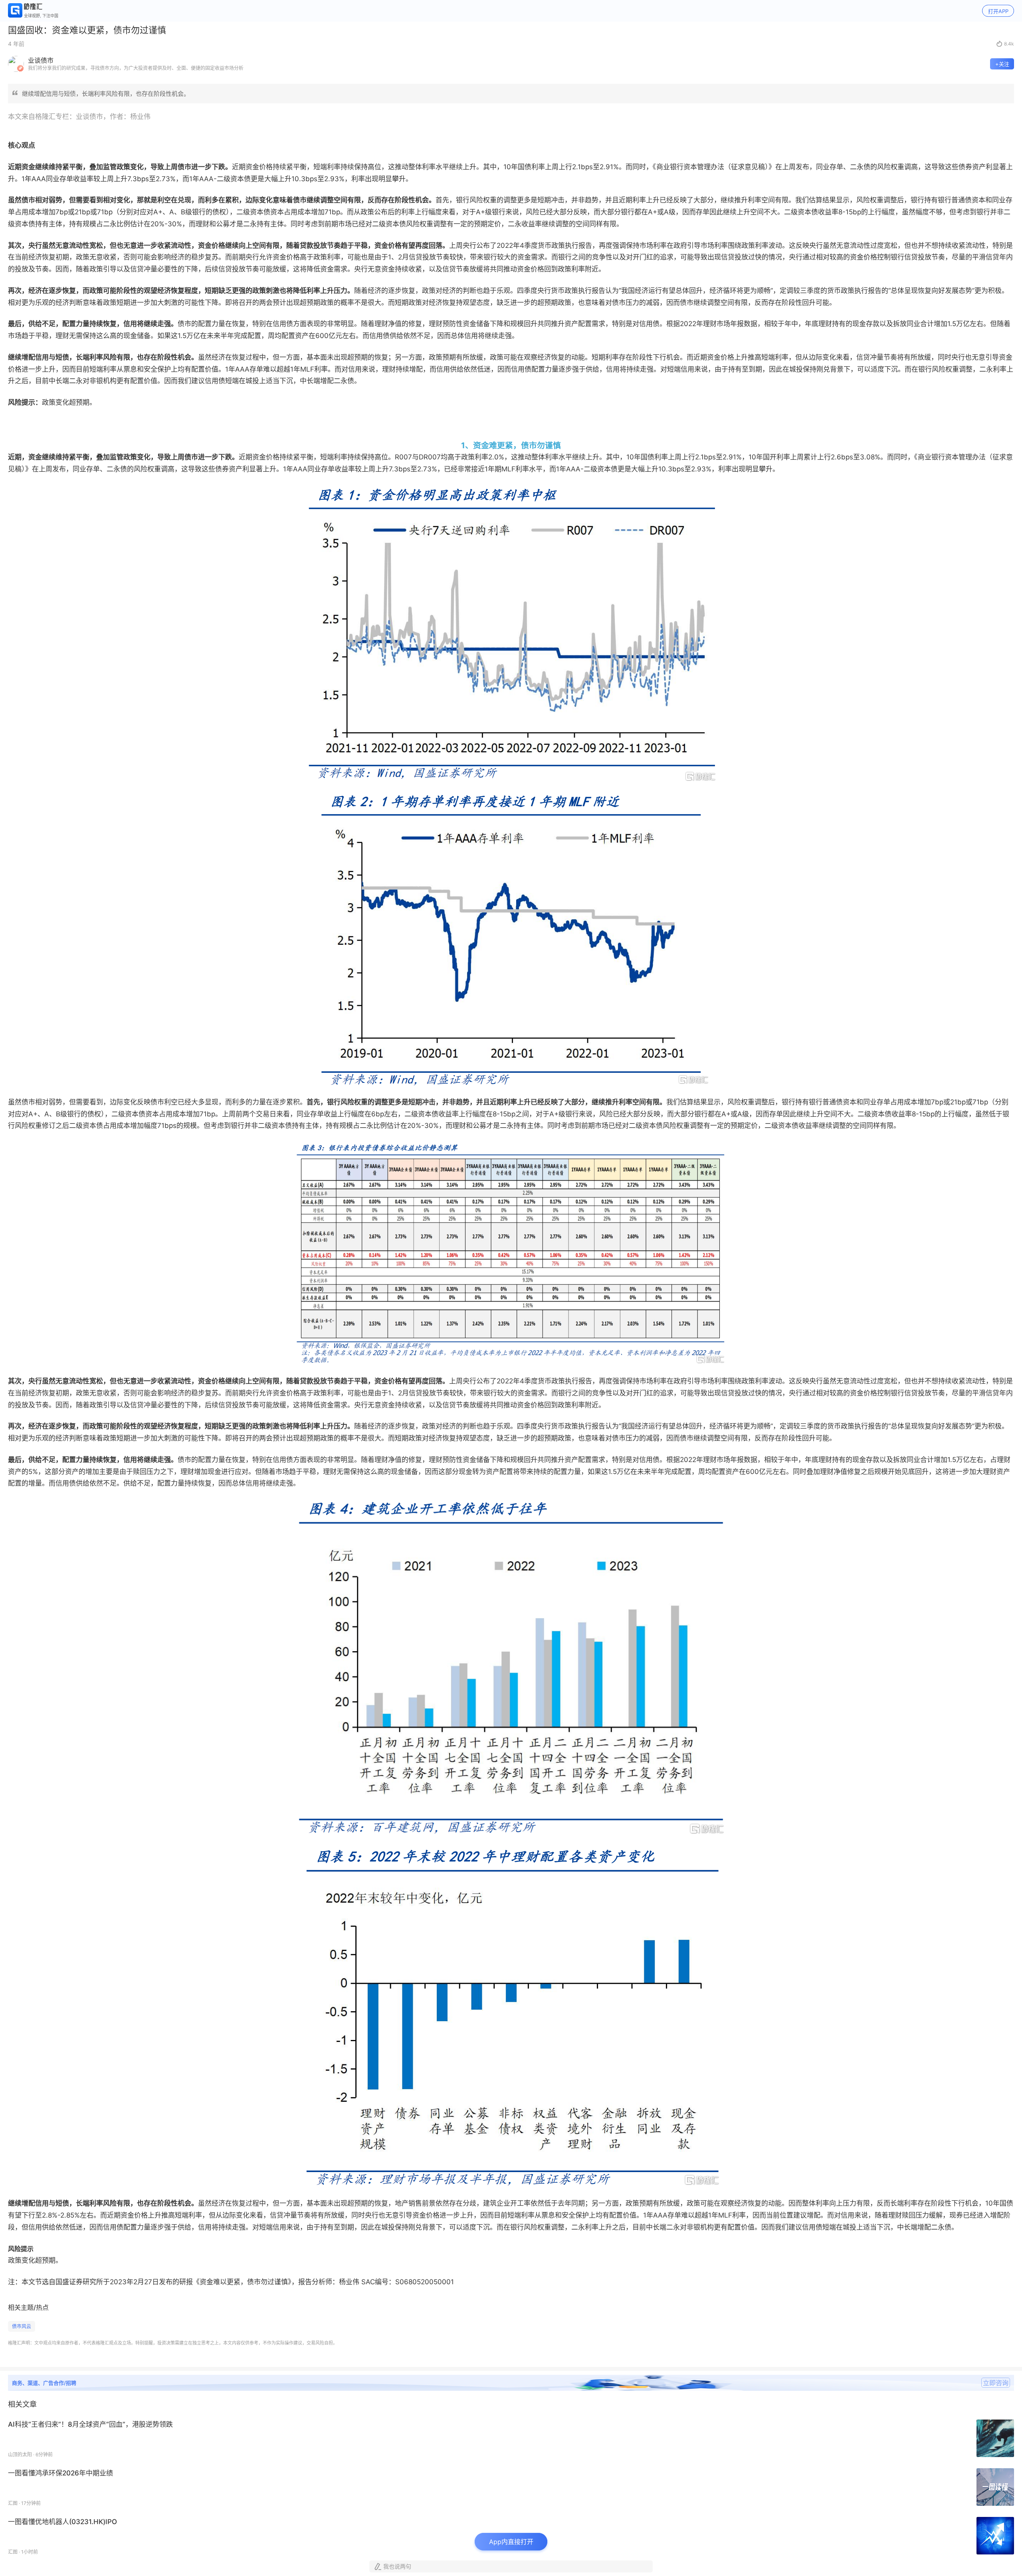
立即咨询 (996, 2383)
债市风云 (22, 2326)
